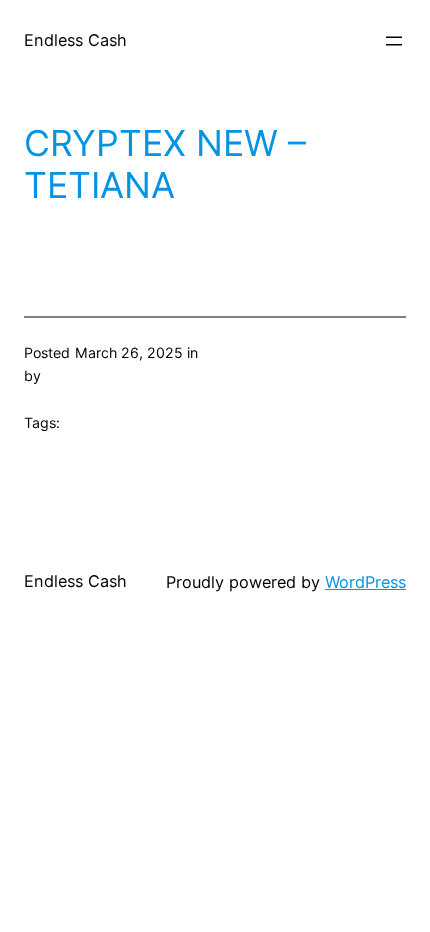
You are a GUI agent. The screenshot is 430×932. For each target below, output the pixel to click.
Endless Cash (75, 40)
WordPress (365, 582)
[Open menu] (394, 41)
